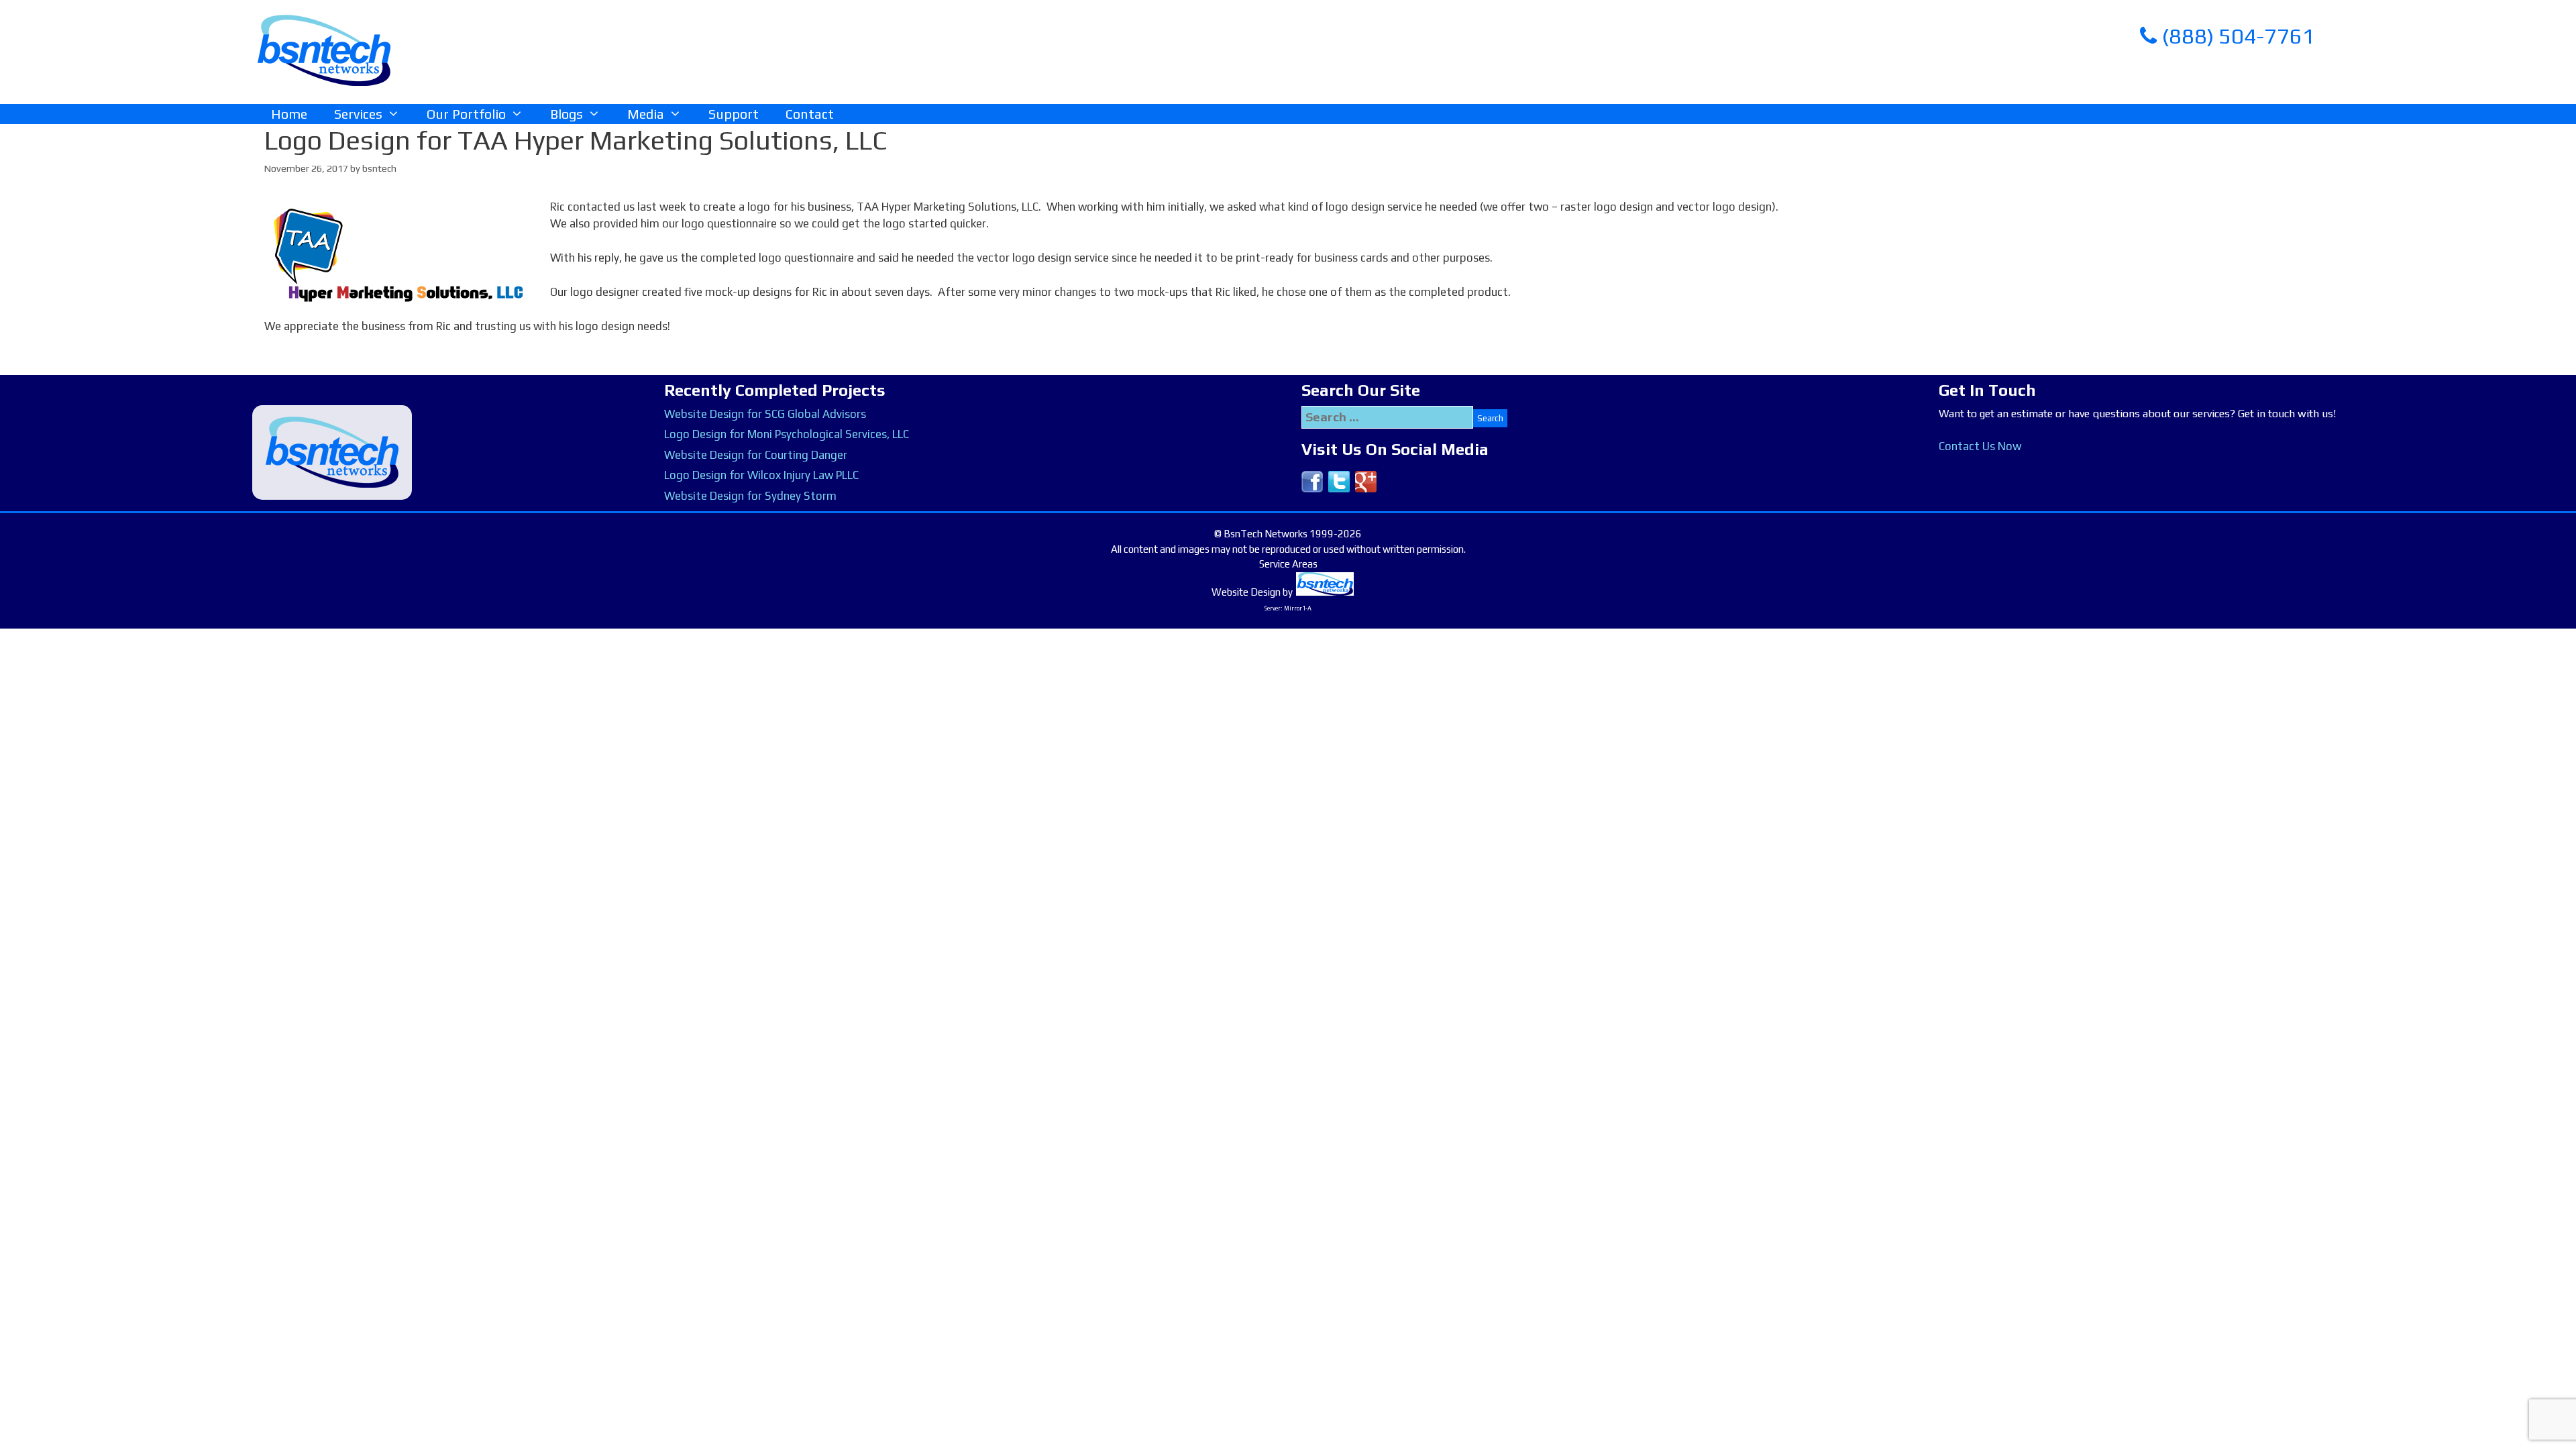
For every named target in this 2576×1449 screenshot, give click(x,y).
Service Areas (1288, 564)
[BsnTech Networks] (324, 50)
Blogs (567, 114)
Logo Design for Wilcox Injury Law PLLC (761, 475)
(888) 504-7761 (2236, 36)
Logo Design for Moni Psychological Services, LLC (787, 434)
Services (358, 114)
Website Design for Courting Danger (756, 455)
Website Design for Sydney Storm (750, 496)
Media (646, 114)
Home (289, 114)
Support (734, 114)
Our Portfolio (466, 114)
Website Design (1246, 592)
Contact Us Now (1980, 446)
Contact (810, 114)
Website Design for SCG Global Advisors (765, 414)
